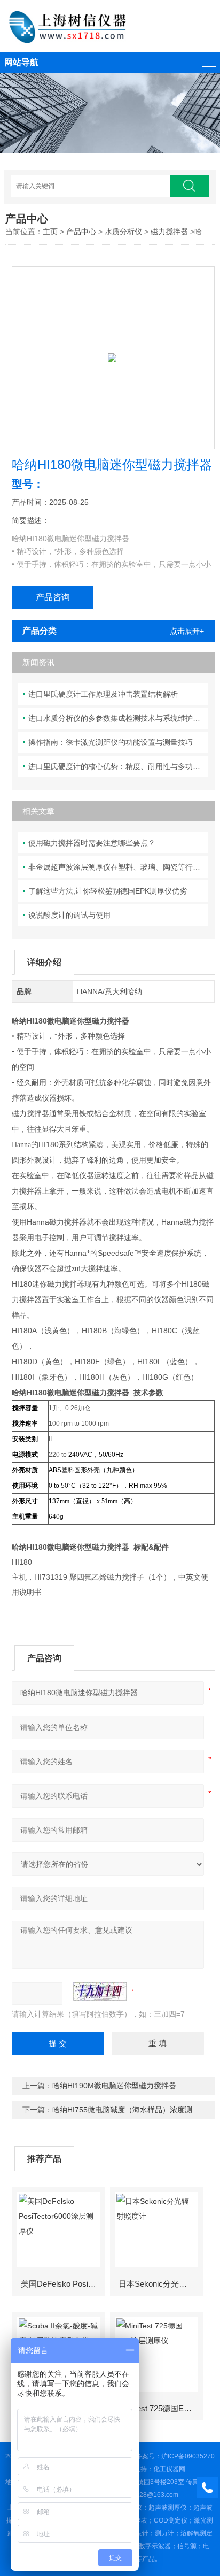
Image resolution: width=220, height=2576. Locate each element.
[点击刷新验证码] (100, 1991)
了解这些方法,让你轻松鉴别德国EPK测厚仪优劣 (108, 891)
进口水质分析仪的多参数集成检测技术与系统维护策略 (118, 718)
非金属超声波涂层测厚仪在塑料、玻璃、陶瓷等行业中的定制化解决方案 (118, 867)
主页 (50, 232)
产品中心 (81, 232)
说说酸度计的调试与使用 (69, 915)
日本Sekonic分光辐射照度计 (160, 2284)
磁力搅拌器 (169, 232)
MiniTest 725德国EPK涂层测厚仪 (160, 2408)
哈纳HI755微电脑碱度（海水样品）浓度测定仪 (130, 2110)
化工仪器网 (169, 2469)
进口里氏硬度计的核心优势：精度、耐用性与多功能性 (118, 766)
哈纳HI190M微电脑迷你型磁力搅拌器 (114, 2086)
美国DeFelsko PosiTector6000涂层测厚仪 (62, 2284)
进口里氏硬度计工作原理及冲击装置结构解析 (103, 694)
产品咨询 (53, 597)
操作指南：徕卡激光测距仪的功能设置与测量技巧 (111, 742)
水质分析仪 (123, 232)
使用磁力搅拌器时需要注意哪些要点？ (92, 843)
